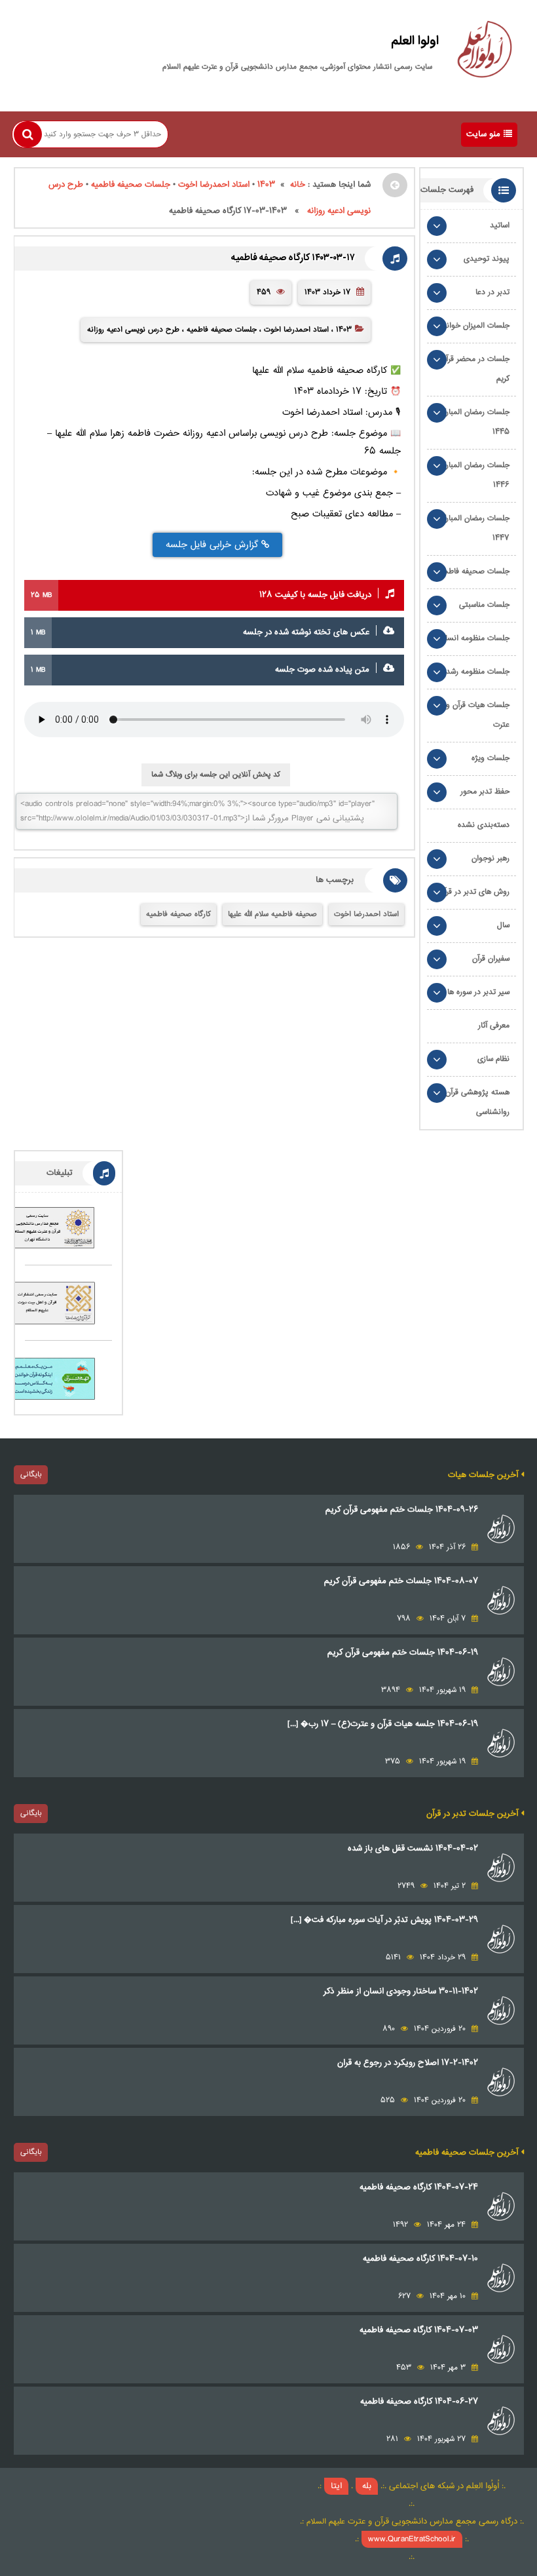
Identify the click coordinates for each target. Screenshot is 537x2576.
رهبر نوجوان (491, 859)
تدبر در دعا (492, 293)
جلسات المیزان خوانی (475, 326)
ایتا (336, 2486)
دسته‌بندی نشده (484, 825)
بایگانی (31, 1474)
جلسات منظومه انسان (475, 639)
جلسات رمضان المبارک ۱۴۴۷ (474, 529)
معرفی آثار (494, 1026)
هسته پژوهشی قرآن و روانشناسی (474, 1103)
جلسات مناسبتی (484, 605)
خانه (298, 185)
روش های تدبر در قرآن (474, 892)
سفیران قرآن (491, 959)
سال (503, 926)
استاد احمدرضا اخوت (214, 185)
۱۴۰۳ (266, 185)
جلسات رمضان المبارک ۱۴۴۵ (474, 422)
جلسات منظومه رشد (478, 672)
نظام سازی (493, 1059)
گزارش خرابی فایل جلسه (213, 545)
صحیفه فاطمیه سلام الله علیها (272, 914)
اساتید (500, 226)
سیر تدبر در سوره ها (478, 992)
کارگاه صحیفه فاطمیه (178, 914)
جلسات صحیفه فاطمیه (131, 185)
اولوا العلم (415, 41)
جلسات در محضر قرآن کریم (475, 369)
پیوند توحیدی (487, 259)
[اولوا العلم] (485, 52)
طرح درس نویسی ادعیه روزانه (133, 330)
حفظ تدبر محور (485, 792)
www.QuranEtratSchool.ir (412, 2539)
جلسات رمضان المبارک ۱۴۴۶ (474, 475)
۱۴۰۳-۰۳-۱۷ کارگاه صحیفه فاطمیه (293, 258)
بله (367, 2486)
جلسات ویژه (491, 759)
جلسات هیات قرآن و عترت (478, 715)
